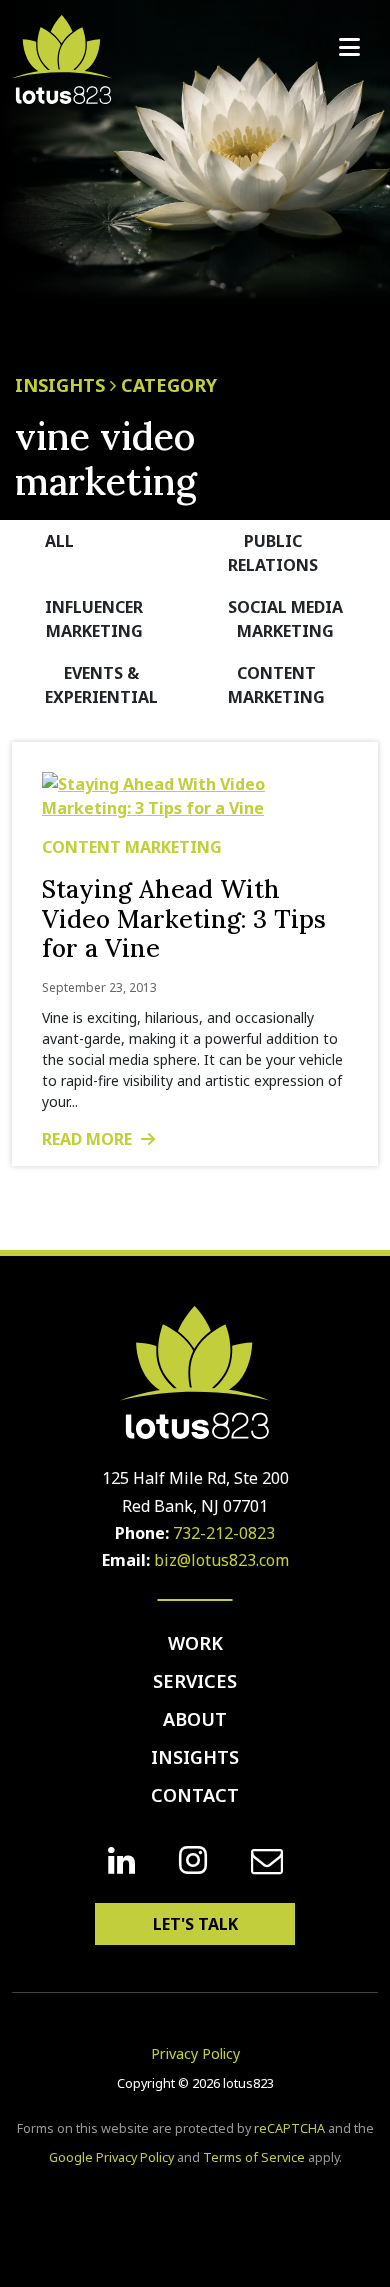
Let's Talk (195, 1924)
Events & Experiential (101, 685)
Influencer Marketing (94, 619)
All (59, 541)
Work (195, 1643)
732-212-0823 (224, 1533)
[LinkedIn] (121, 1861)
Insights (195, 1757)
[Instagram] (193, 1860)
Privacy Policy (195, 2053)
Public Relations (273, 553)
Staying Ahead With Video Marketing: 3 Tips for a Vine (184, 918)
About (195, 1719)
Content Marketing (276, 685)
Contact (195, 1795)
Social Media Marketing (285, 619)
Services (195, 1681)
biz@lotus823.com (221, 1560)
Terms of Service (254, 2157)
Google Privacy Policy (111, 2157)
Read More (89, 1139)
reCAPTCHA (289, 2128)
